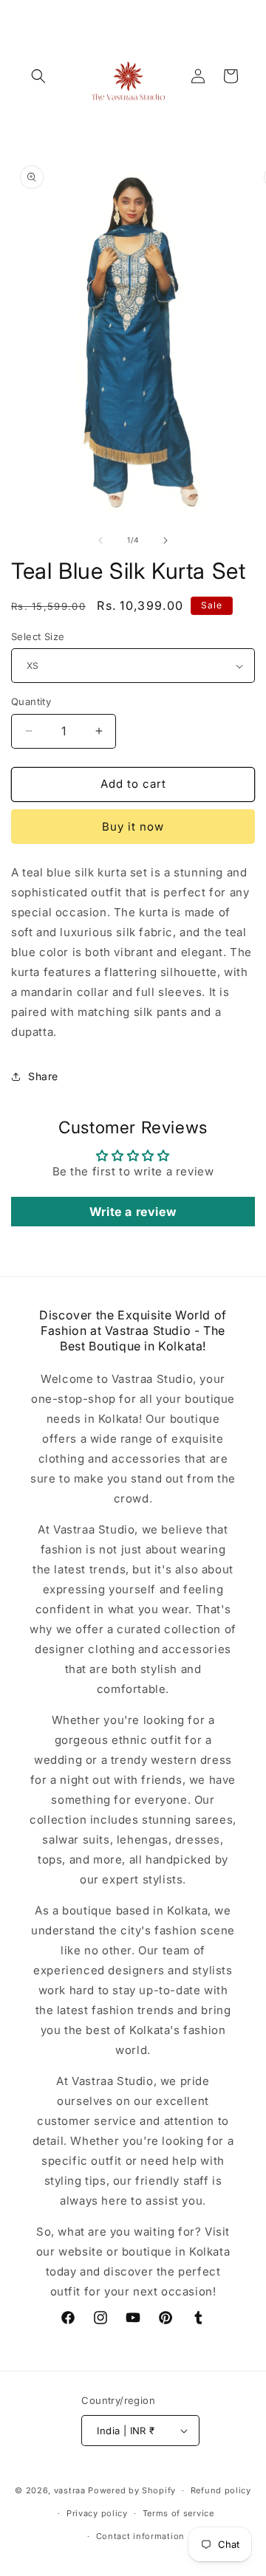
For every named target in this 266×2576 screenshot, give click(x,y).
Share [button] (43, 1076)
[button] (38, 76)
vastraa (70, 2490)
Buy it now (133, 827)
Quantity (31, 701)
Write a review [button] (133, 1212)
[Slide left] (100, 540)
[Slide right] (166, 540)
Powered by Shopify (132, 2490)
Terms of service (178, 2513)
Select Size (38, 636)
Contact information (140, 2536)
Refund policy (221, 2490)
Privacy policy (97, 2513)
